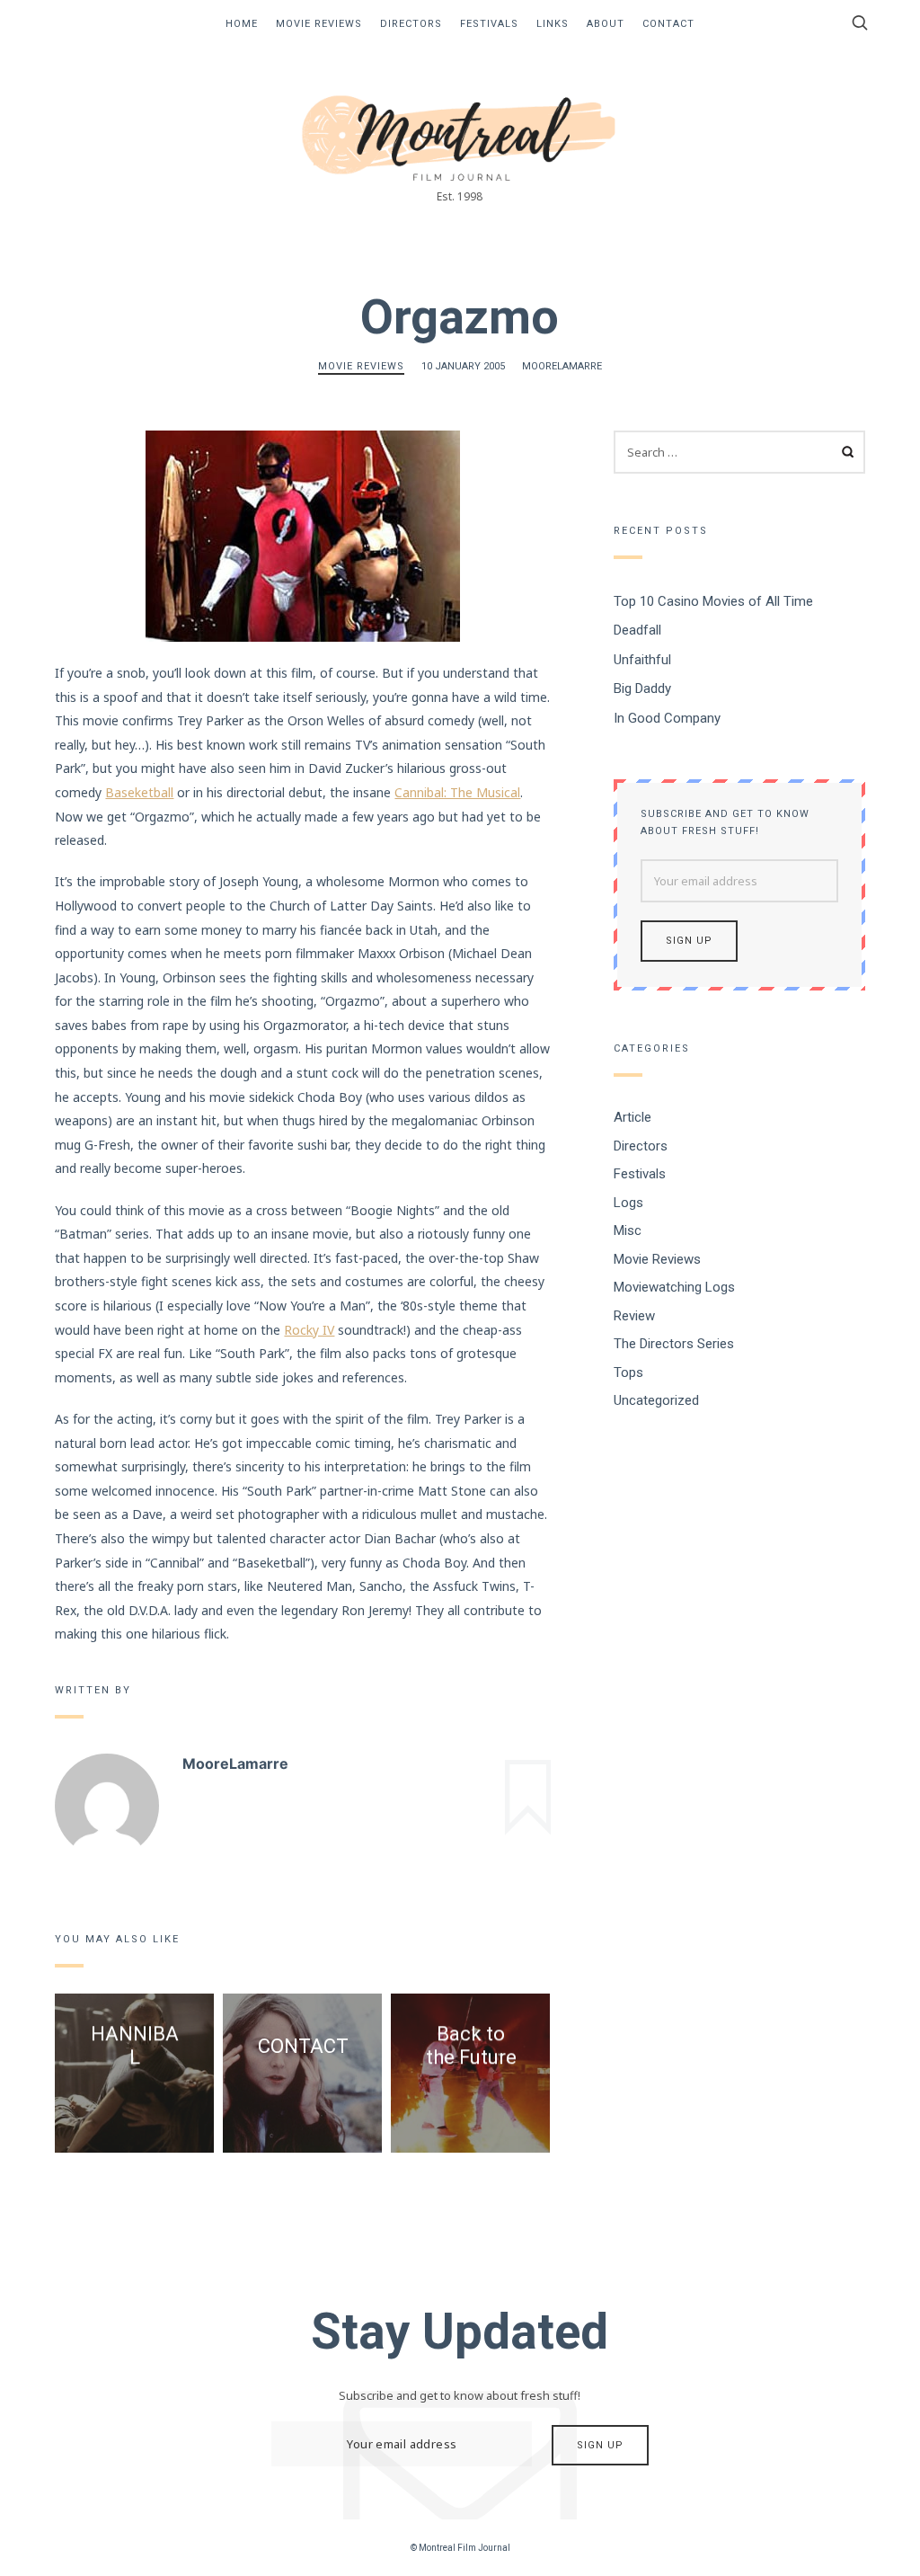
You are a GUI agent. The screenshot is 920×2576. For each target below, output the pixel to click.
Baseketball (139, 792)
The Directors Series (674, 1344)
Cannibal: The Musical (457, 792)
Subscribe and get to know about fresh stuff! (725, 822)
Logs (628, 1202)
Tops (628, 1372)
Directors (411, 24)
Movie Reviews (319, 24)
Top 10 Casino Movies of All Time (713, 600)
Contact (668, 24)
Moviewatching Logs (674, 1287)
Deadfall (637, 630)
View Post (135, 2107)
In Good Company (667, 717)
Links (553, 24)
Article (632, 1117)
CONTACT (302, 2045)
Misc (628, 1230)
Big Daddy (642, 688)
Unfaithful (642, 659)
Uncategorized (656, 1400)
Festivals (489, 24)
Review (634, 1315)
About (606, 24)
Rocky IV (309, 1330)
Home (242, 24)
